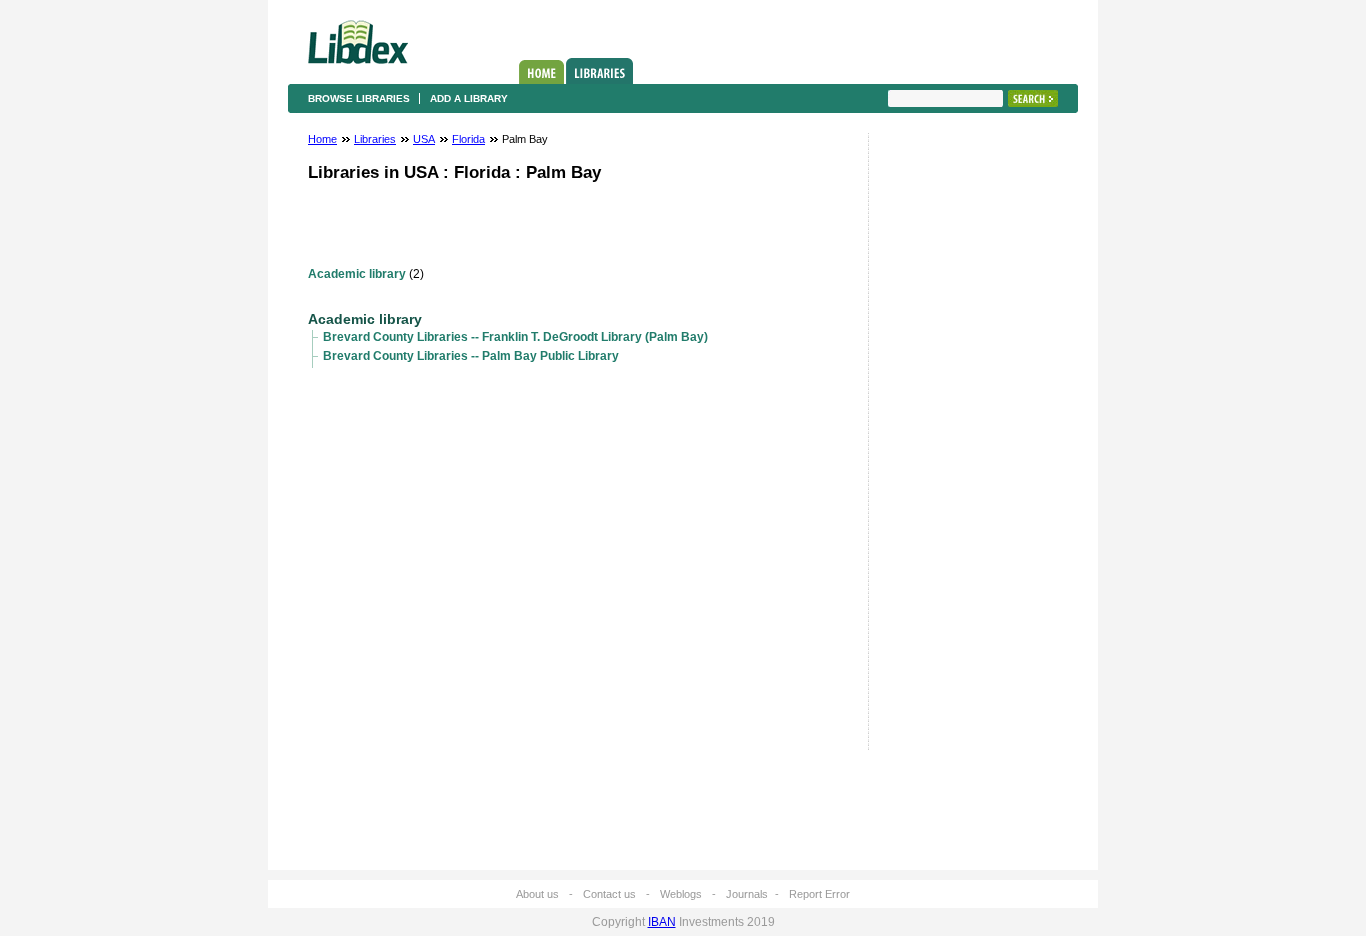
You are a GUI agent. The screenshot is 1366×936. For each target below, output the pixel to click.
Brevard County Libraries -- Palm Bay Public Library (471, 356)
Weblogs (681, 894)
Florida (468, 139)
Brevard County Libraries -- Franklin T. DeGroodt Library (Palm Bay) (515, 337)
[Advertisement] (948, 447)
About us (537, 894)
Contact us (609, 894)
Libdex (358, 42)
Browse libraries (359, 98)
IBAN (662, 922)
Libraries (599, 71)
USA (424, 139)
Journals (747, 894)
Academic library (357, 274)
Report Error (819, 894)
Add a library (469, 98)
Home (541, 72)
